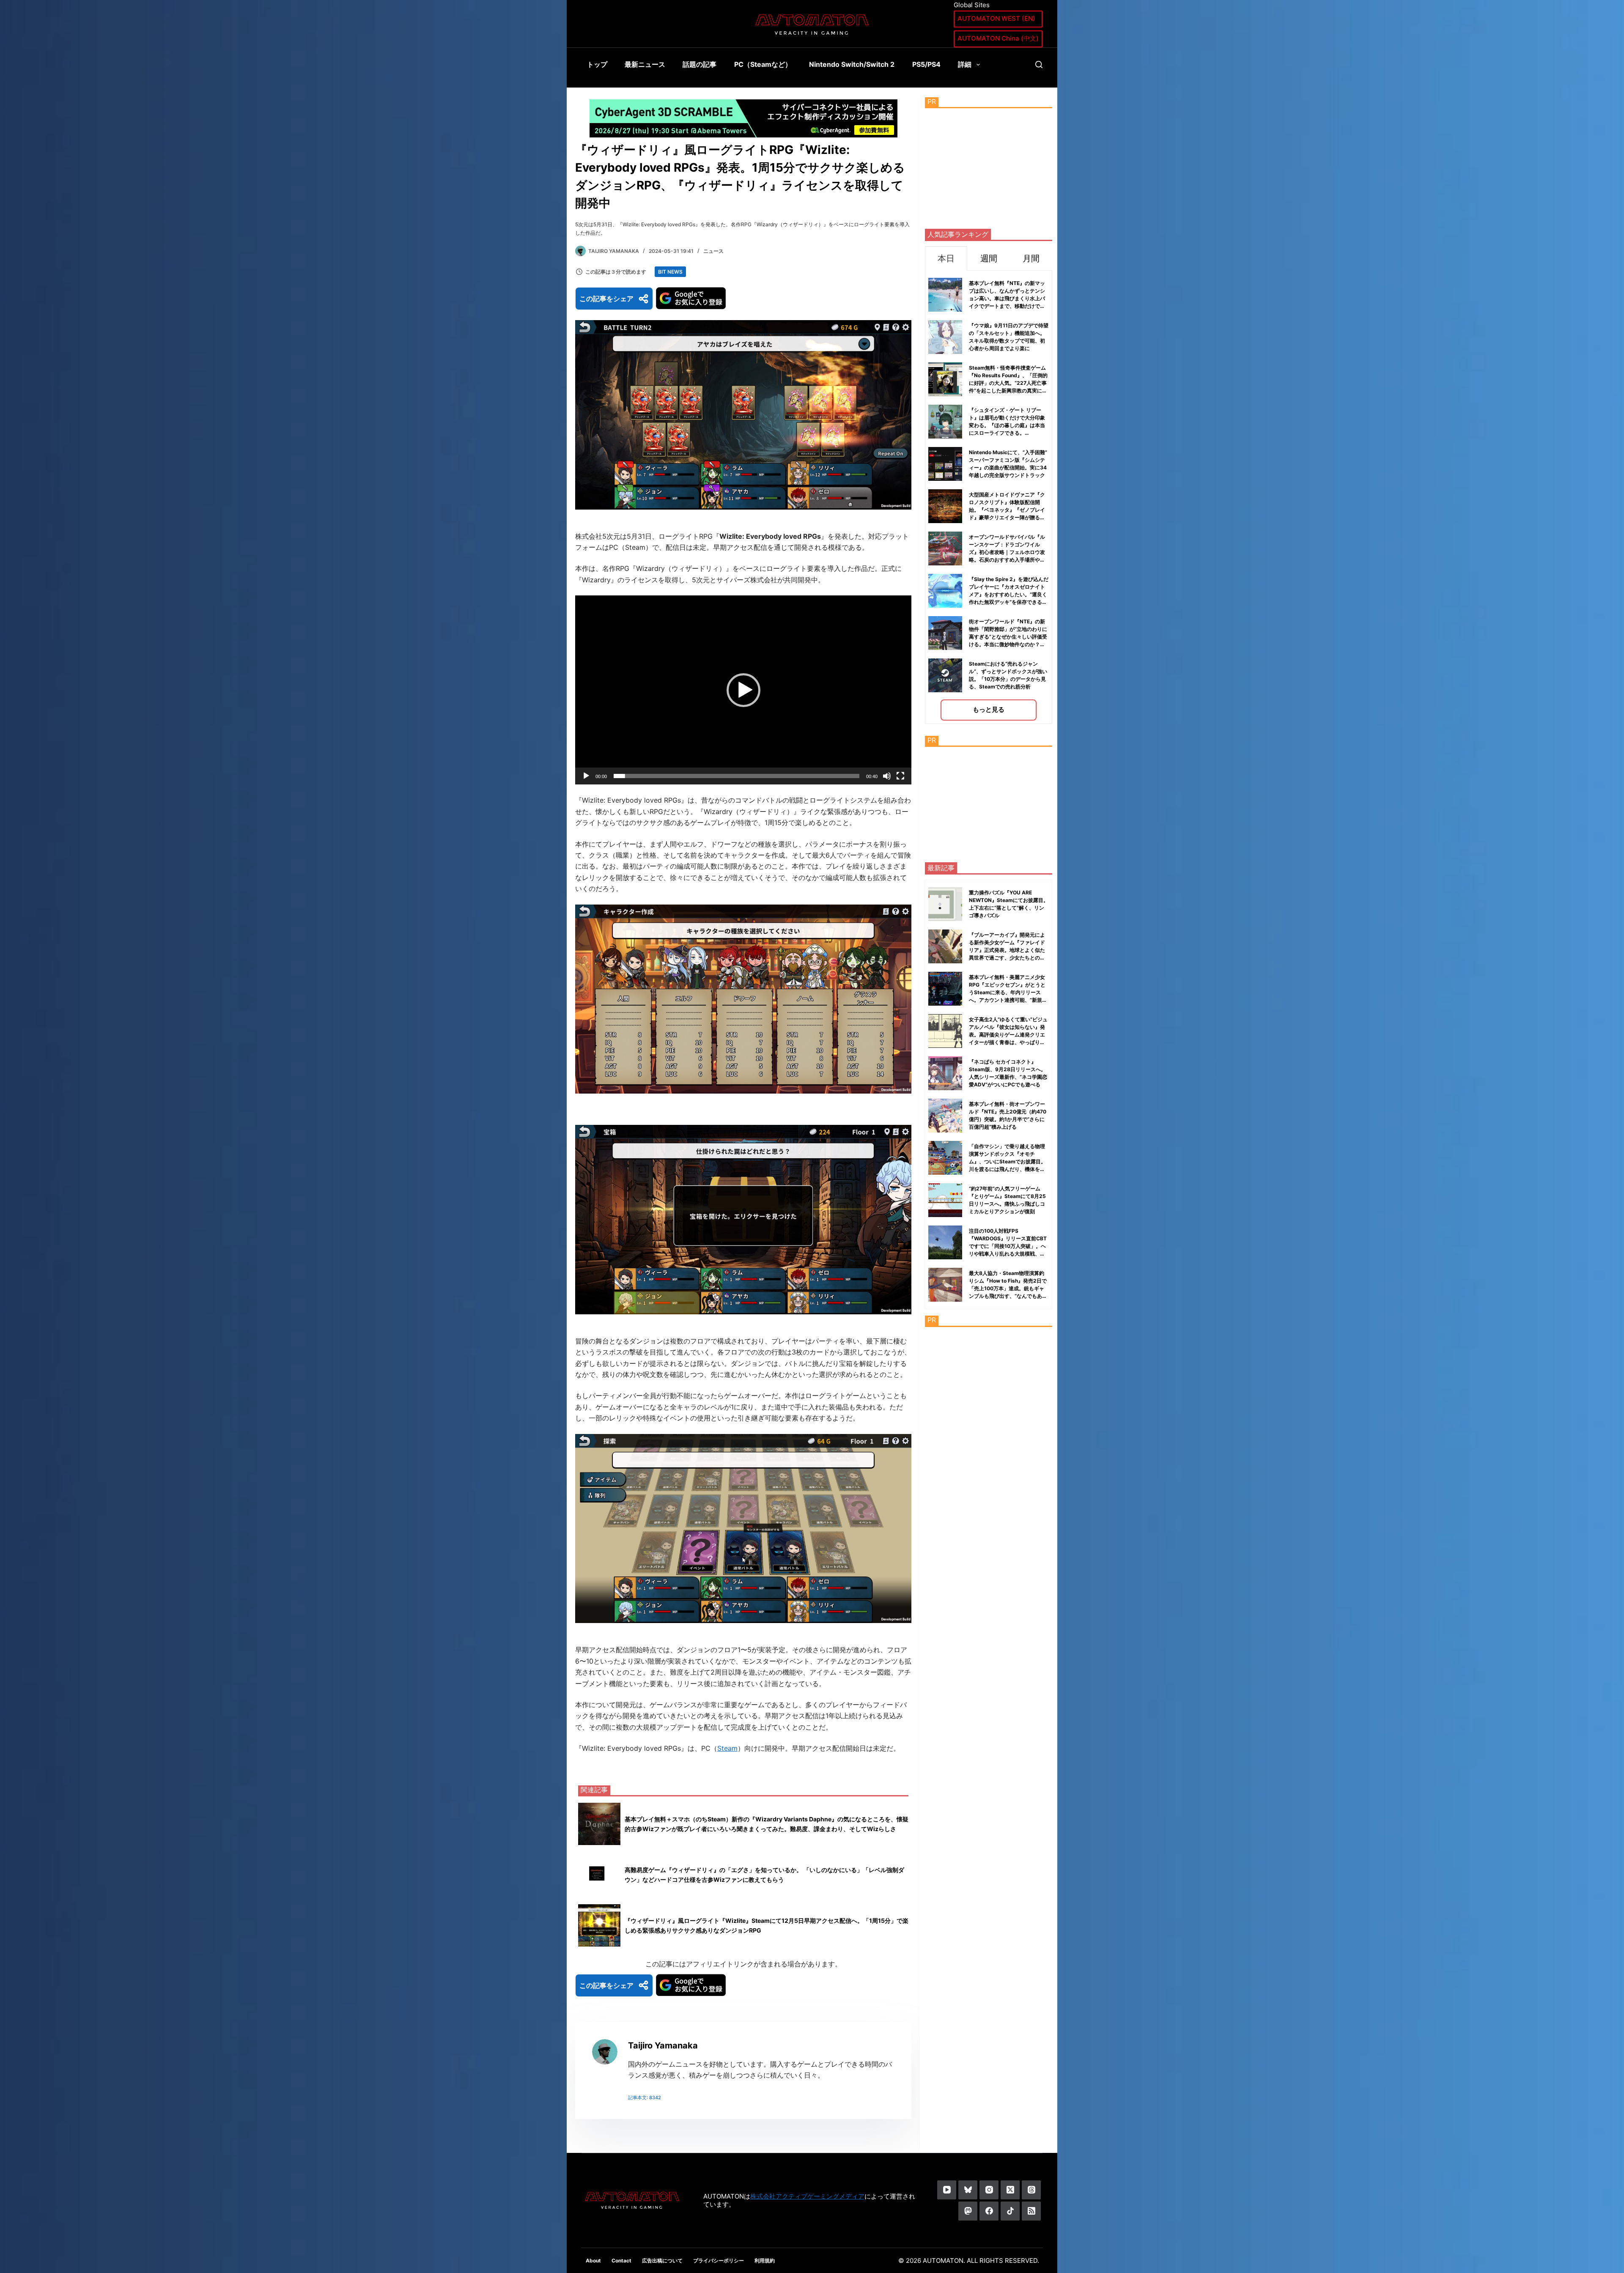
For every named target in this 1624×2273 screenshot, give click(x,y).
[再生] (586, 776)
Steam (727, 1748)
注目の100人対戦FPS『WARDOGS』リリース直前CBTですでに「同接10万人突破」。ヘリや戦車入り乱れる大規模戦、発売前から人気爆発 (1008, 1246)
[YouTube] (947, 2190)
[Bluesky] (968, 2190)
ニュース (713, 251)
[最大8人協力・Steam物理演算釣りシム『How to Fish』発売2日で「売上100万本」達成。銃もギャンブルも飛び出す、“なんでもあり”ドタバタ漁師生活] (945, 1285)
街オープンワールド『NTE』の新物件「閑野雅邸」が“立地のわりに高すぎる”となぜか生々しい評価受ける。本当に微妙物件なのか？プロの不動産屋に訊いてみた (1008, 637)
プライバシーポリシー (719, 2261)
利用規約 (765, 2261)
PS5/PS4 (926, 64)
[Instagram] (989, 2190)
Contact (621, 2261)
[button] (743, 690)
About (593, 2261)
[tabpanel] (989, 497)
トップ (597, 64)
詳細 (965, 64)
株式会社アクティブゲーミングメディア (807, 2196)
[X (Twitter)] (1010, 2190)
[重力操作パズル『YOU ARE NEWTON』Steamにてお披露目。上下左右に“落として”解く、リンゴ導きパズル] (945, 904)
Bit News (670, 272)
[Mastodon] (968, 2211)
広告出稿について (662, 2261)
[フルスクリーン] (900, 776)
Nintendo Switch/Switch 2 (852, 64)
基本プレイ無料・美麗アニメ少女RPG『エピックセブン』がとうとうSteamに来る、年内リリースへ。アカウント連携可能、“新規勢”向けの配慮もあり (1007, 992)
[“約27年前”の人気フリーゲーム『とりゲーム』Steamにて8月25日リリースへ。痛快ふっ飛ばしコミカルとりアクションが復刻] (945, 1200)
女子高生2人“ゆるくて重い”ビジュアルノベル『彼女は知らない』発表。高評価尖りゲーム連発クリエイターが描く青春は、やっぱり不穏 (1008, 1035)
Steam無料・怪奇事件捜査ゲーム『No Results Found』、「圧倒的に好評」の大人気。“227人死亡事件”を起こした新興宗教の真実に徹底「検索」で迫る (1008, 383)
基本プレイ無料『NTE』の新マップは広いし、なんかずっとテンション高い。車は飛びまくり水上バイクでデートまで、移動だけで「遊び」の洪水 (1007, 298)
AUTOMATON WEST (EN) (996, 18)
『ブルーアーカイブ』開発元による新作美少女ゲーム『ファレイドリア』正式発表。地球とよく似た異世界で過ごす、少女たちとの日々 (1007, 950)
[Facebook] (989, 2211)
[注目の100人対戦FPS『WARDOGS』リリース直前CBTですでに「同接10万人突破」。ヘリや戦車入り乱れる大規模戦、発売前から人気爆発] (945, 1242)
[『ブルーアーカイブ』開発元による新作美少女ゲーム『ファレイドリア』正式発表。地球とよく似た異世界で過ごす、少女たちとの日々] (945, 946)
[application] (743, 690)
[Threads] (1031, 2190)
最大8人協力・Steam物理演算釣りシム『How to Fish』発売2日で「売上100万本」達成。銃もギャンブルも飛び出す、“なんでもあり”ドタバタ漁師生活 (1008, 1288)
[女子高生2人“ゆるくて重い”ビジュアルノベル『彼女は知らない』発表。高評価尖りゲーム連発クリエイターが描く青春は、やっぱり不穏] (945, 1031)
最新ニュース (645, 64)
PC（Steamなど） (763, 64)
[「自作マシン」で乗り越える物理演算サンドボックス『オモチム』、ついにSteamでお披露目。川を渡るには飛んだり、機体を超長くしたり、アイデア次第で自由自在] (945, 1158)
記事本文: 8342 (645, 2098)
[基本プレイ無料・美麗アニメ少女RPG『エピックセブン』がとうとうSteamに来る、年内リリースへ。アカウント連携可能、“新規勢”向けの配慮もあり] (945, 989)
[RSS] (1031, 2211)
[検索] (1039, 64)
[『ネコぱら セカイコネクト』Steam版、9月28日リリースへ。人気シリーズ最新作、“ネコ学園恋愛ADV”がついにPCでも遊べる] (945, 1073)
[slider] (737, 776)
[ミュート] (887, 776)
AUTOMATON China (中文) (998, 38)
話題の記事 (700, 64)
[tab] (946, 258)
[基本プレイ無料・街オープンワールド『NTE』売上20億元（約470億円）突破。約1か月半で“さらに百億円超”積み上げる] (945, 1116)
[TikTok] (1010, 2211)
